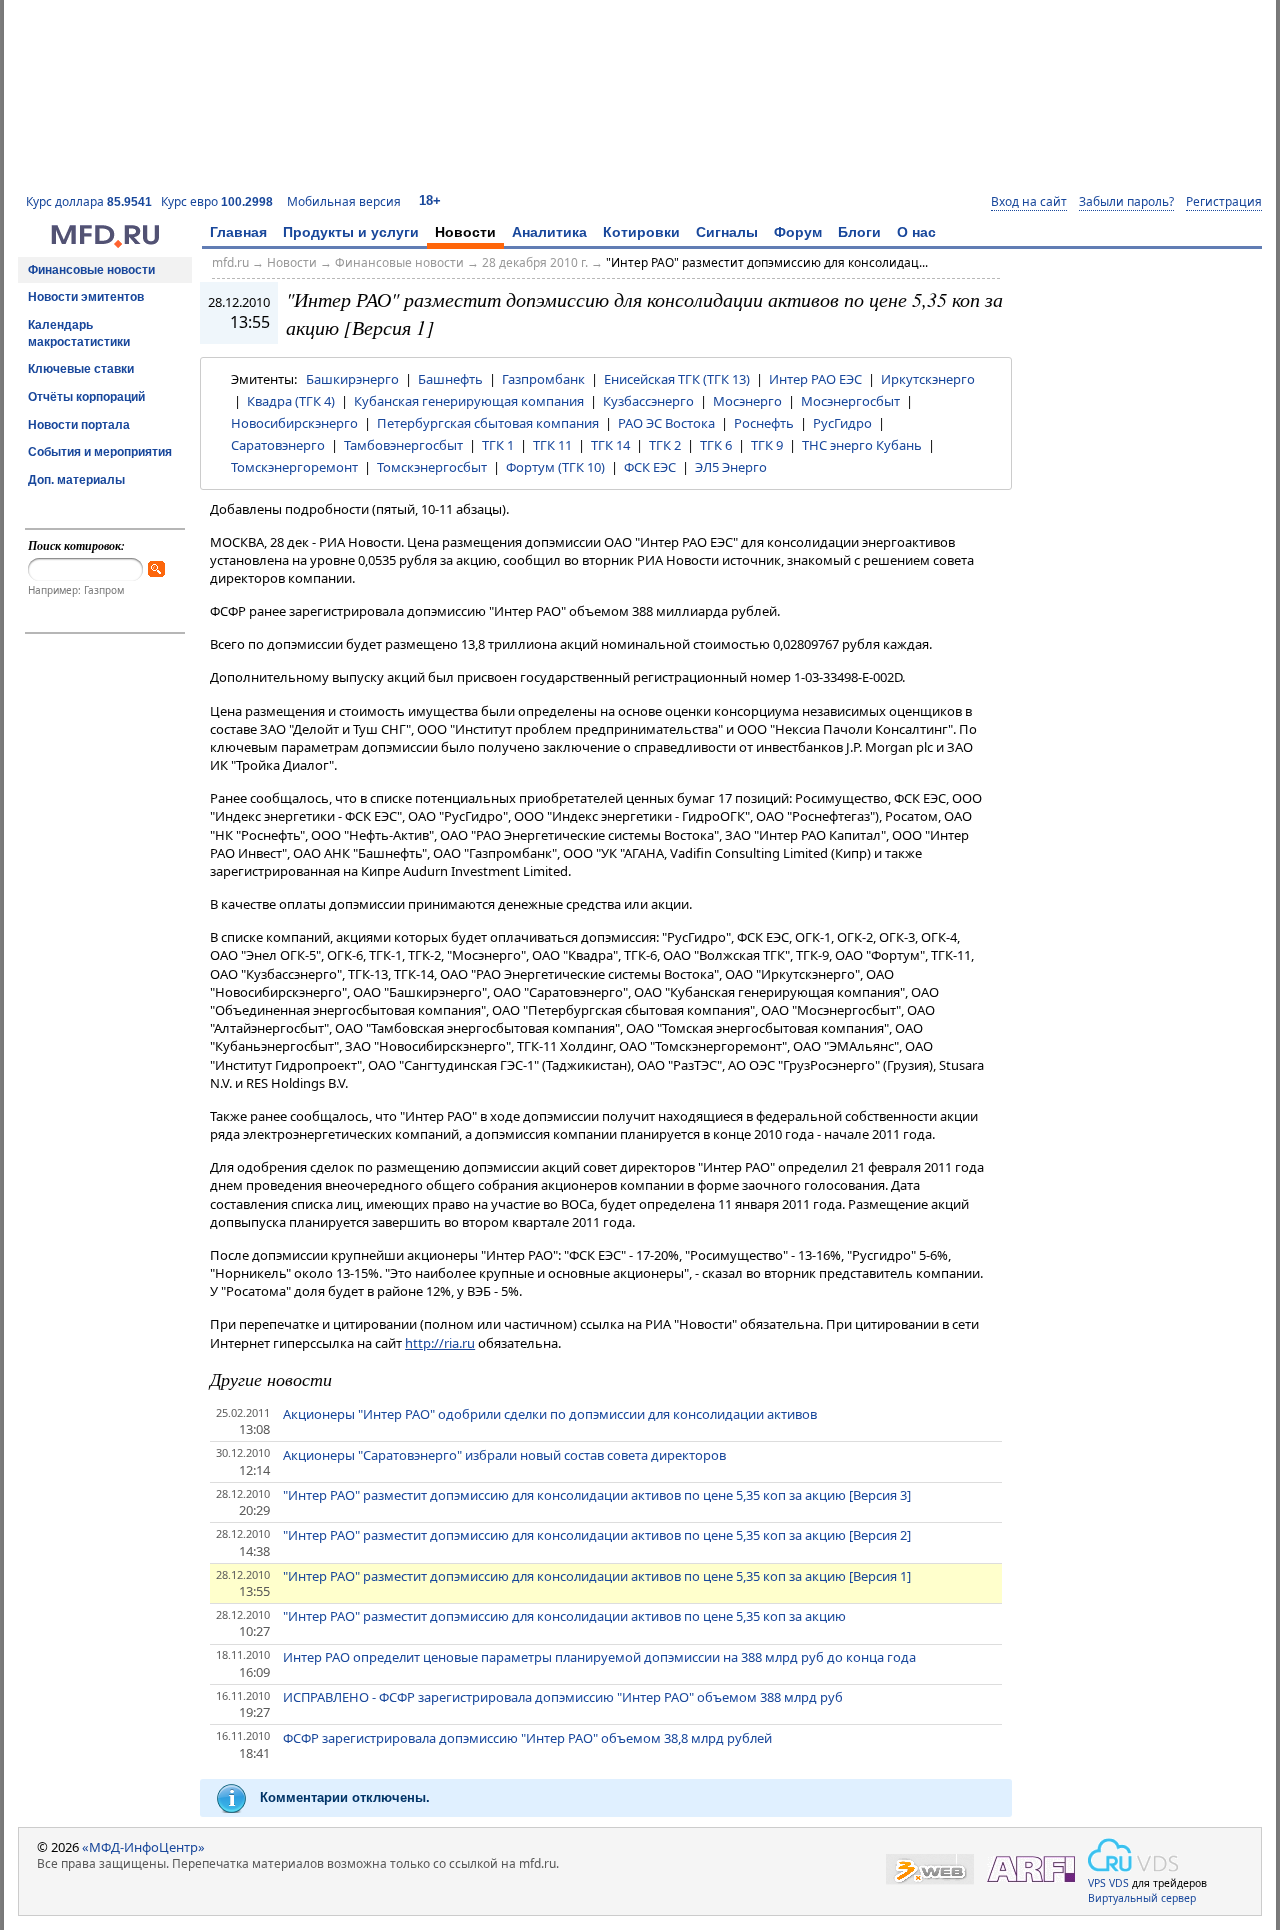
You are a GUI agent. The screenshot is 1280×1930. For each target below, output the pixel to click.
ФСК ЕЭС (650, 467)
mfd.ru (230, 262)
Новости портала (79, 425)
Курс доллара (89, 201)
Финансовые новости (91, 270)
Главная (238, 232)
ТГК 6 (716, 445)
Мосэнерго (747, 401)
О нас (916, 232)
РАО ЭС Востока (666, 423)
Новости (465, 232)
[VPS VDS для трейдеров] (1133, 1855)
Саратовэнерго (278, 445)
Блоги (859, 232)
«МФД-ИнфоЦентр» (143, 1847)
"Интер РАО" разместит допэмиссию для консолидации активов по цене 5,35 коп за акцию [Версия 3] (597, 1495)
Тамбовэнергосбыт (403, 445)
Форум (798, 232)
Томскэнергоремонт (294, 467)
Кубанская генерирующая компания (469, 401)
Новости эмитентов (86, 297)
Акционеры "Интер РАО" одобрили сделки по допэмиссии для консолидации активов (550, 1414)
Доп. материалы (76, 480)
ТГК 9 (767, 445)
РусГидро (842, 423)
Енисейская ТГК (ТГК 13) (677, 379)
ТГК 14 (610, 445)
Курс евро (217, 201)
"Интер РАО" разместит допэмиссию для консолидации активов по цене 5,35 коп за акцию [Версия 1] (597, 1576)
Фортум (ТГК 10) (555, 467)
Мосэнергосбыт (850, 401)
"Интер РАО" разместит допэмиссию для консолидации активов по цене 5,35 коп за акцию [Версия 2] (597, 1535)
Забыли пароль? (1126, 202)
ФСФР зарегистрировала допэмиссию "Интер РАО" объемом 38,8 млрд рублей (527, 1738)
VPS (1097, 1883)
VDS (1119, 1883)
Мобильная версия (344, 201)
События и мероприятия (100, 452)
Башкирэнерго (352, 379)
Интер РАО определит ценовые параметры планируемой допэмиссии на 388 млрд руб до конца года (599, 1657)
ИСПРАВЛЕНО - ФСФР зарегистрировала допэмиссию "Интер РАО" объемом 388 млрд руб (563, 1697)
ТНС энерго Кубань (862, 445)
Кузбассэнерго (648, 401)
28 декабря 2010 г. (535, 262)
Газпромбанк (543, 379)
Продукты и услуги (351, 232)
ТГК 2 (665, 445)
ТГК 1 (498, 445)
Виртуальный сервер (1142, 1898)
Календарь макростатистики (79, 333)
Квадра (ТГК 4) (291, 401)
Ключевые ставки (81, 369)
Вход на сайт (1029, 202)
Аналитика (549, 232)
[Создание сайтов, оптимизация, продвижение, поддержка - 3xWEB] (930, 1869)
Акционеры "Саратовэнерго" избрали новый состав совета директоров (504, 1455)
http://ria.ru (440, 1343)
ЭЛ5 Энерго (731, 467)
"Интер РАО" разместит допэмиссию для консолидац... (767, 262)
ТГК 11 (552, 445)
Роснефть (764, 423)
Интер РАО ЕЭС (815, 379)
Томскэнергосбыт (432, 467)
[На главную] (105, 243)
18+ (430, 200)
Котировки (641, 232)
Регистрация (1224, 202)
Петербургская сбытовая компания (488, 423)
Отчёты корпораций (86, 397)
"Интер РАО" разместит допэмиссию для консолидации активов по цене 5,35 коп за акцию (564, 1616)
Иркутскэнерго (928, 379)
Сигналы (727, 232)
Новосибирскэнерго (294, 423)
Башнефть (450, 379)
